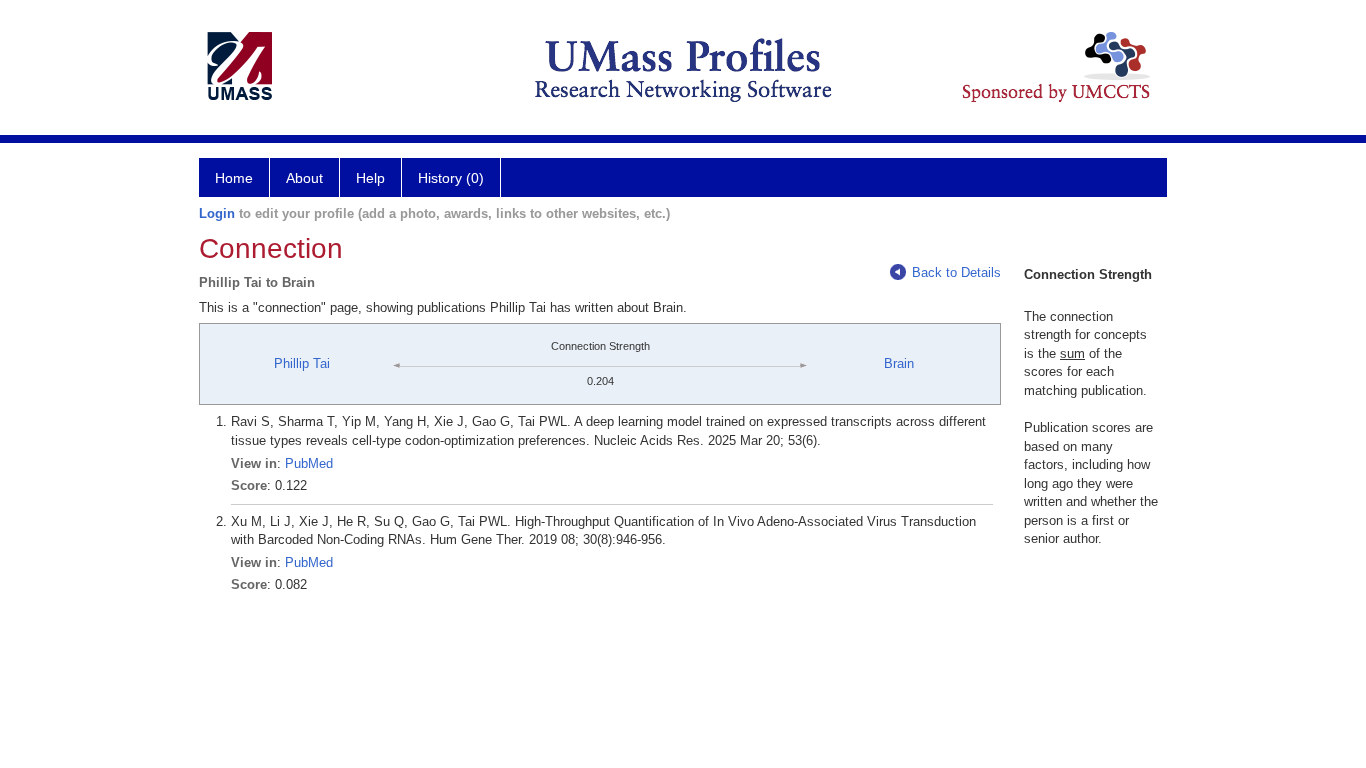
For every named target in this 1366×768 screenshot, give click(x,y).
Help (370, 178)
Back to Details (956, 272)
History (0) (451, 178)
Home (234, 178)
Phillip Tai (302, 363)
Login (217, 213)
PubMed (309, 463)
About (304, 178)
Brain (899, 363)
